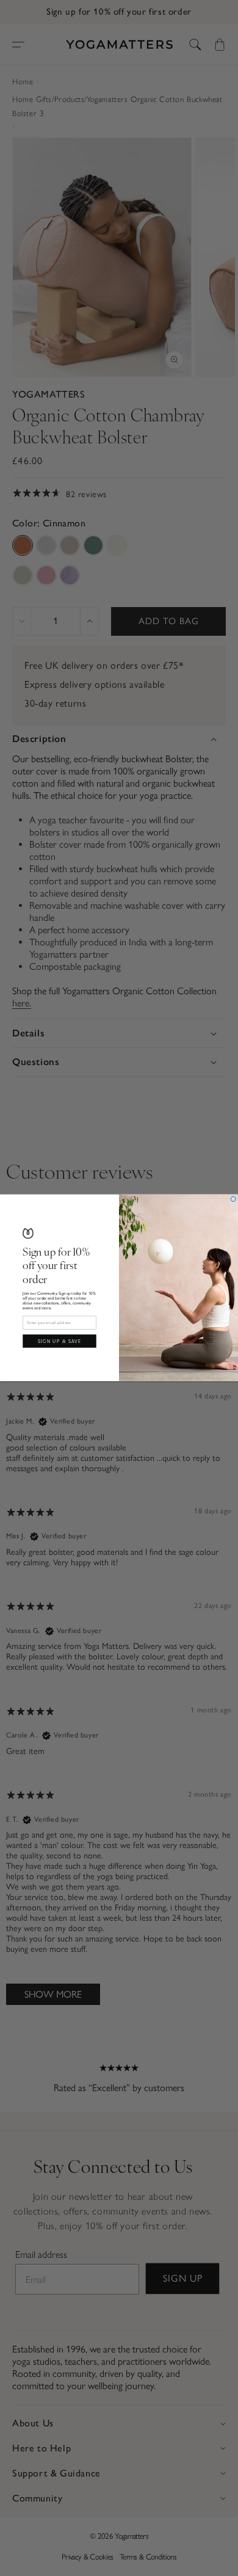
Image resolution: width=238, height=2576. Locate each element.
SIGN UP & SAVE (60, 1341)
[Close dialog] (233, 1199)
